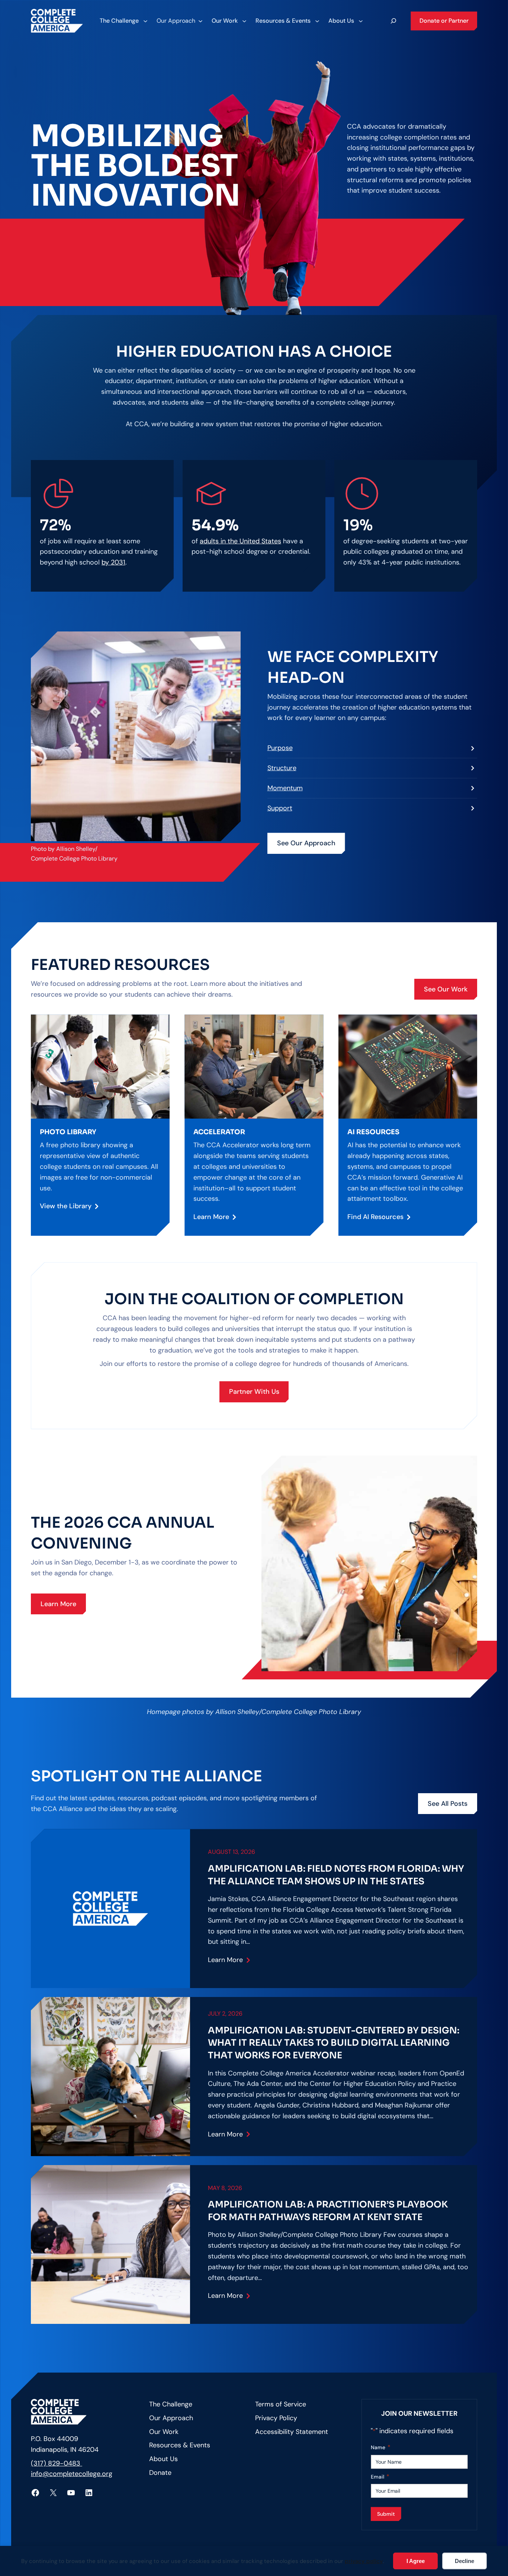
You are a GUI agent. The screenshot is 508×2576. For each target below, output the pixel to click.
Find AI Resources (375, 1217)
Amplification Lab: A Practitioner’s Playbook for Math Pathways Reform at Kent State (328, 2211)
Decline (464, 2561)
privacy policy (364, 2561)
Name (381, 2447)
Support (280, 808)
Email (380, 2477)
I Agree (416, 2561)
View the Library (66, 1206)
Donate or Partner (444, 21)
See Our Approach (306, 843)
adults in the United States (240, 541)
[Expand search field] (393, 21)
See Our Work (446, 989)
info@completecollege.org (72, 2474)
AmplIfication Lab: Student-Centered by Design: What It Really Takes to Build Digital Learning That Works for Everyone (334, 2043)
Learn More (211, 1217)
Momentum (285, 788)
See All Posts (448, 1804)
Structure (282, 768)
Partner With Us (254, 1392)
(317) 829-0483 (57, 2463)
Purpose (280, 748)
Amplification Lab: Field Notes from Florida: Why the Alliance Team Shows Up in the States (336, 1875)
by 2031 (113, 562)
